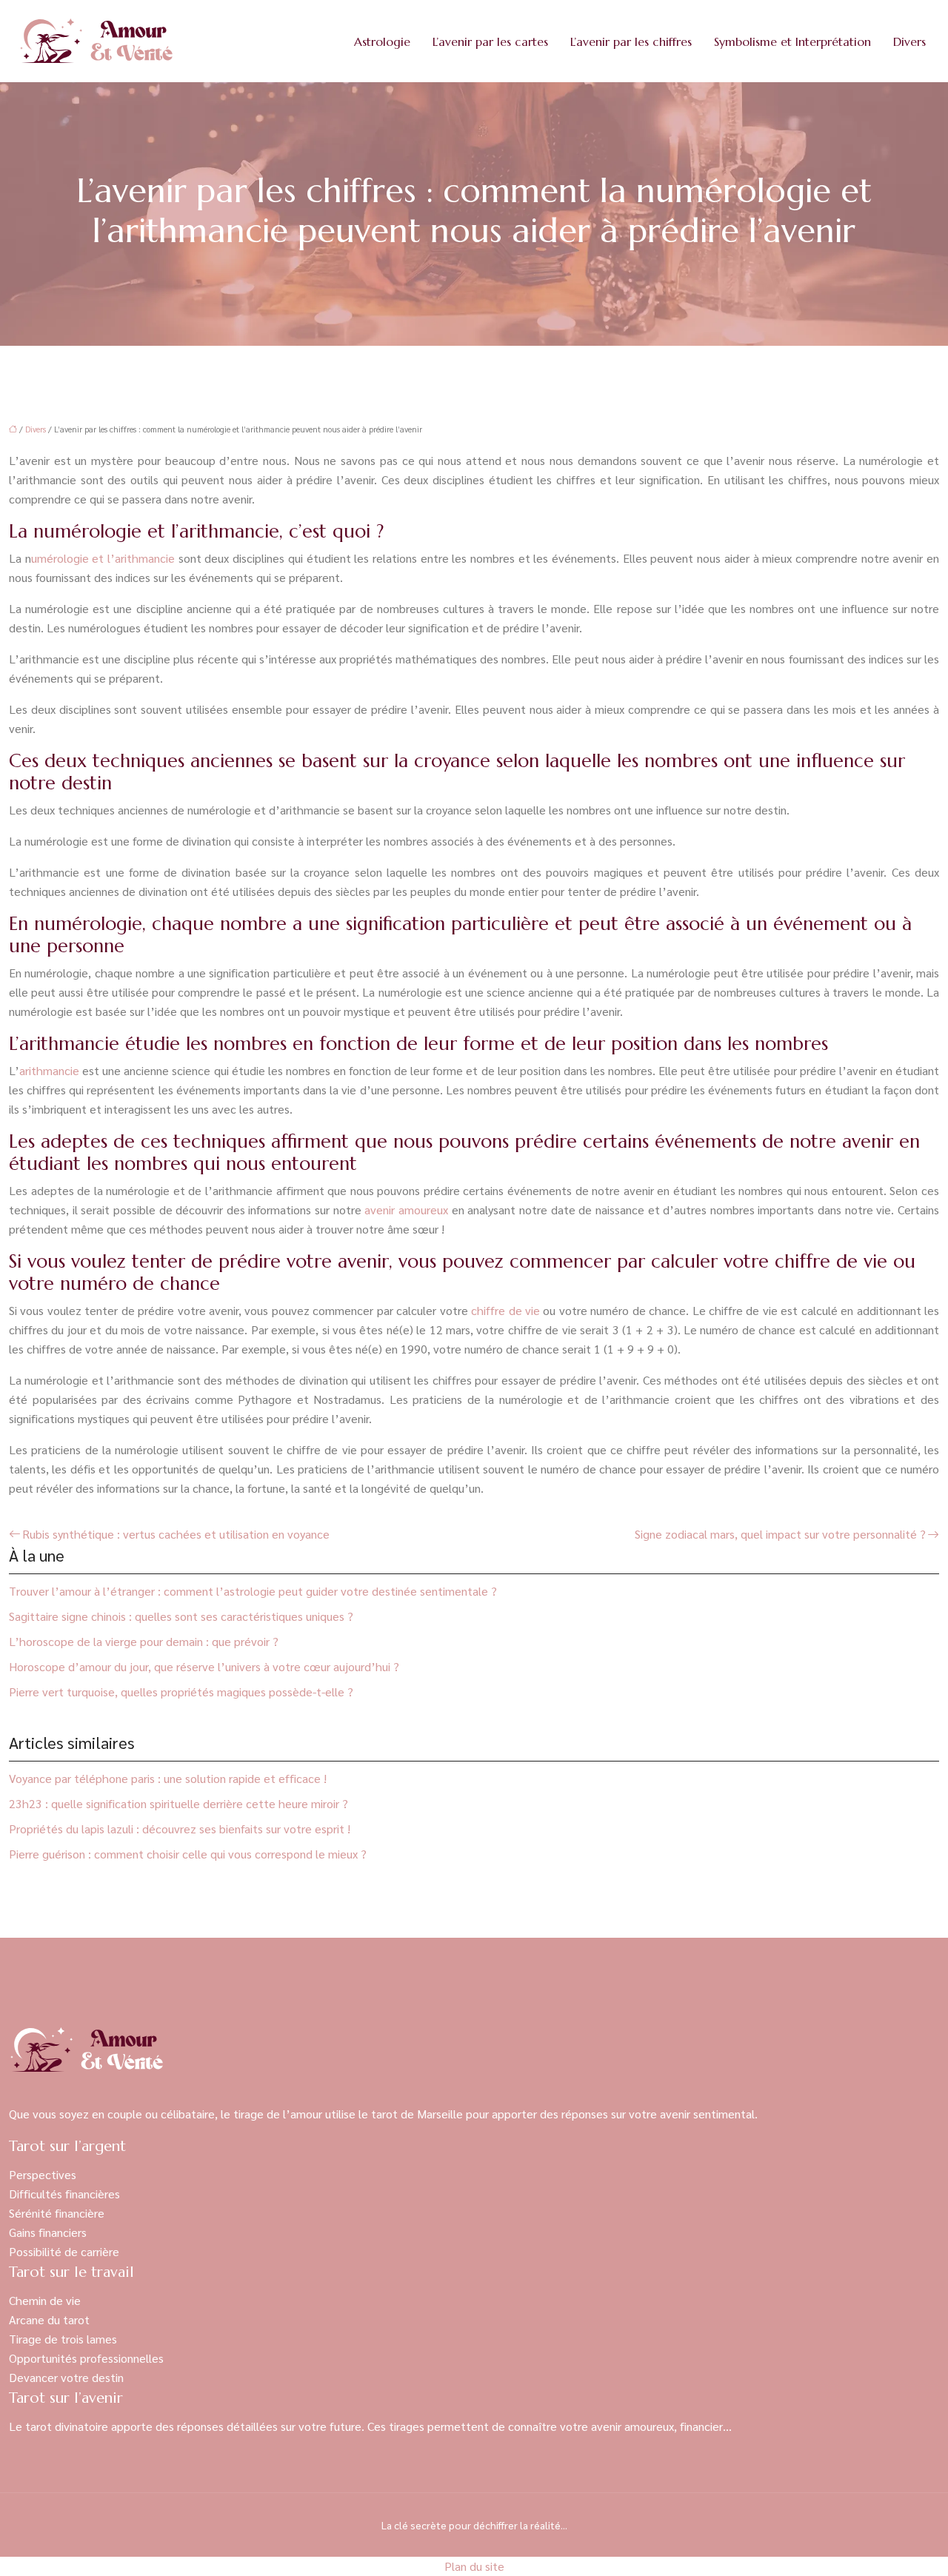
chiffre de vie (505, 1310)
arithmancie (49, 1070)
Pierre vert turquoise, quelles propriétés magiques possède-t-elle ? (181, 1692)
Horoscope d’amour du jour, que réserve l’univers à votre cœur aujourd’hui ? (204, 1666)
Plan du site (474, 2566)
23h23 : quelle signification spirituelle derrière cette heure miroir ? (178, 1803)
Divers (909, 41)
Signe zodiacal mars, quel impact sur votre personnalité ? (780, 1534)
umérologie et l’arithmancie (103, 558)
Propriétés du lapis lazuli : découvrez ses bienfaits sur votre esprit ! (180, 1829)
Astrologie (382, 41)
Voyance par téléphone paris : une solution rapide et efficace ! (168, 1778)
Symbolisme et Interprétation (792, 41)
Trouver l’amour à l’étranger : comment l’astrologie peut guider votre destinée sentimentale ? (253, 1591)
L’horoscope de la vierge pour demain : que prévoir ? (144, 1641)
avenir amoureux (406, 1210)
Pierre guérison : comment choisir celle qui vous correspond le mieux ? (188, 1854)
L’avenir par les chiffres (631, 41)
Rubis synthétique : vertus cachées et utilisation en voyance (176, 1534)
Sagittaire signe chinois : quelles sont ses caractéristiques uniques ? (181, 1616)
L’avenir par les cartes (490, 41)
